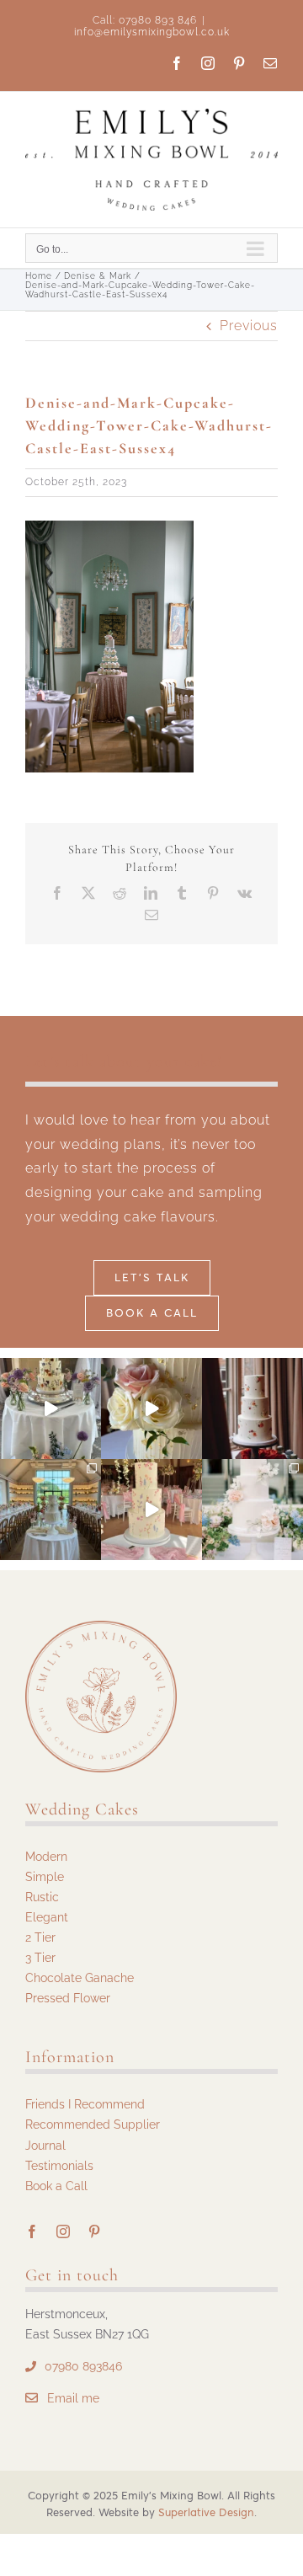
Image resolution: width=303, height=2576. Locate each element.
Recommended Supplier (93, 2124)
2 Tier (40, 1937)
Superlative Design (206, 2512)
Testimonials (59, 2166)
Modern (46, 1857)
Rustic (42, 1897)
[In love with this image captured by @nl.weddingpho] (252, 1408)
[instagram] (64, 2231)
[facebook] (32, 2231)
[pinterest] (95, 2231)
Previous (249, 326)
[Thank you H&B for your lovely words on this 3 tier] (252, 1510)
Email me (73, 2398)
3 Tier (40, 1958)
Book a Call (56, 2186)
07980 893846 (83, 2366)
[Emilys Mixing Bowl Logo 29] (101, 1627)
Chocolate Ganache (80, 1978)
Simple (45, 1877)
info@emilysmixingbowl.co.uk (152, 32)
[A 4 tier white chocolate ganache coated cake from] (151, 1408)
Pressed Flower (68, 1998)
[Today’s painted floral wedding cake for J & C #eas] (151, 1510)
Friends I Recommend (85, 2104)
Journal (45, 2146)
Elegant (47, 1917)
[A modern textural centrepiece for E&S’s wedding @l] (50, 1510)
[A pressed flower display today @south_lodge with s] (50, 1408)
